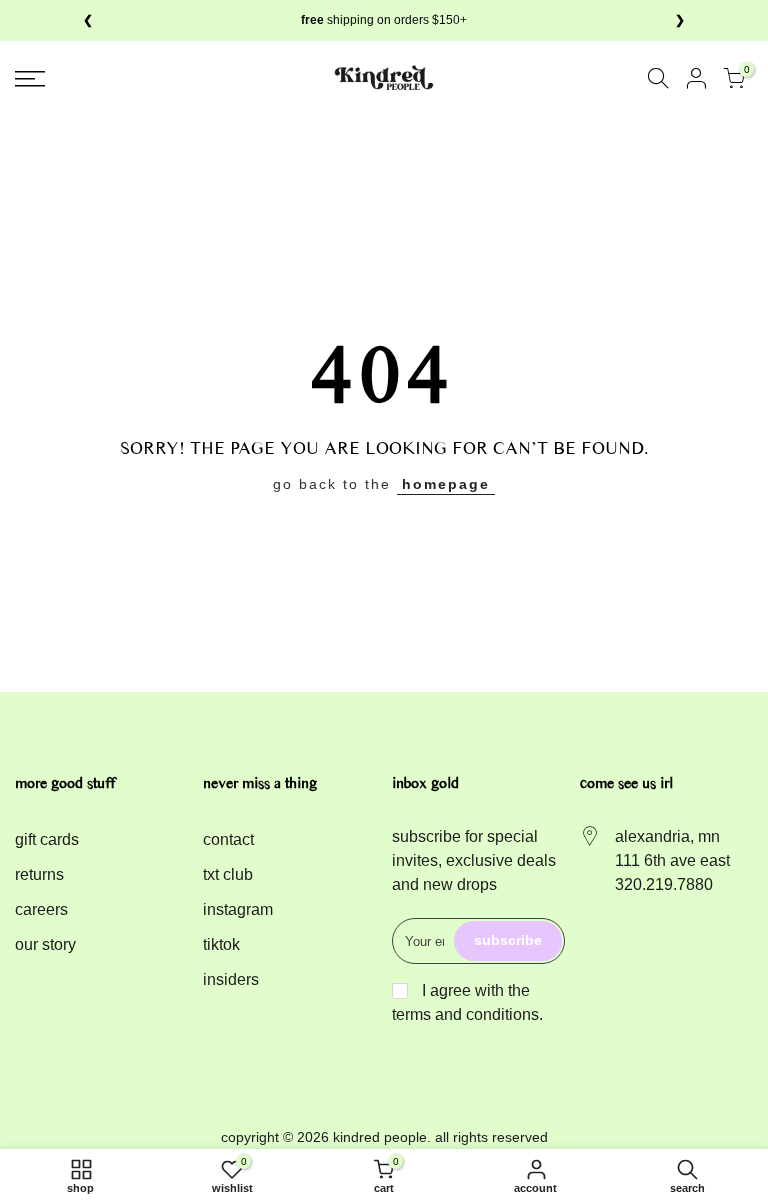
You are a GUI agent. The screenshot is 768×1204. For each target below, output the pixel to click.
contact (228, 839)
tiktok (221, 944)
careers (41, 909)
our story (45, 944)
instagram (238, 909)
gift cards (47, 839)
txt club (228, 874)
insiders (231, 979)
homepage (446, 484)
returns (39, 874)
